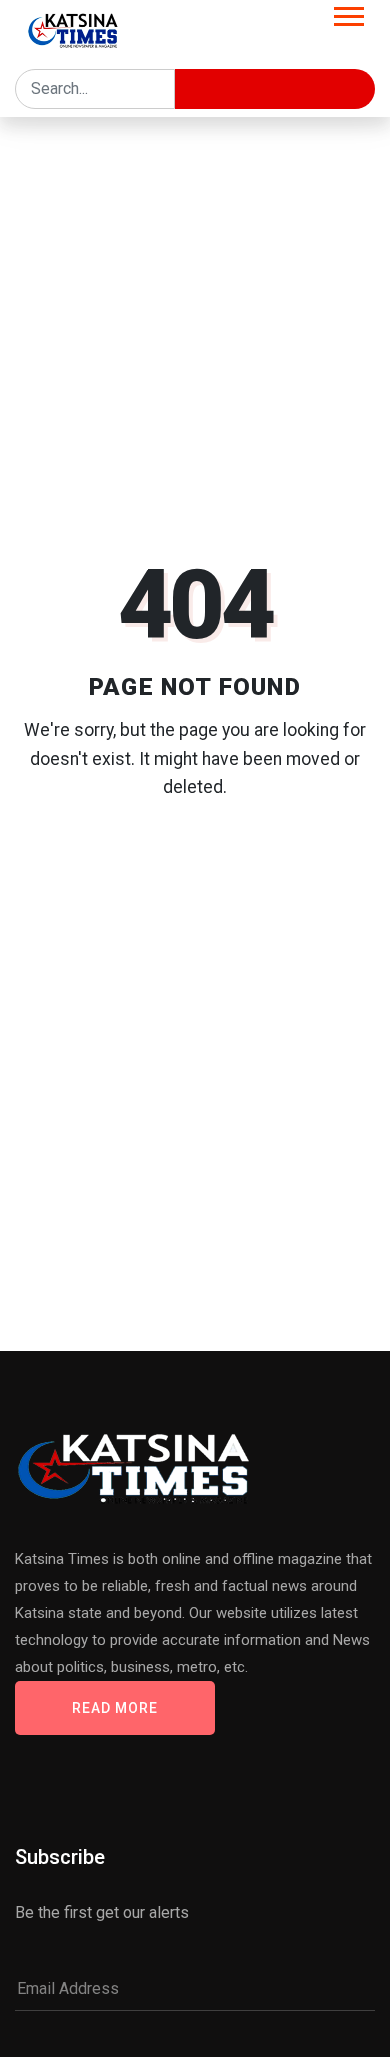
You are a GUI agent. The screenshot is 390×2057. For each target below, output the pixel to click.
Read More (115, 1708)
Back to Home (195, 865)
